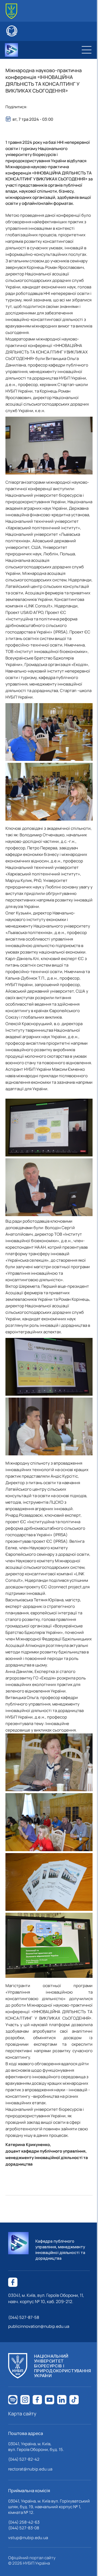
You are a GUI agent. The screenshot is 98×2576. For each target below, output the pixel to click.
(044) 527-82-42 (24, 2459)
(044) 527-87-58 (24, 2317)
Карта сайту (22, 2414)
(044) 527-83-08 (24, 2528)
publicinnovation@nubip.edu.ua (39, 2326)
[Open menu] (87, 50)
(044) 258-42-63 (24, 2522)
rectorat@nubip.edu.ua (30, 2469)
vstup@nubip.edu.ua (28, 2538)
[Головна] (11, 11)
